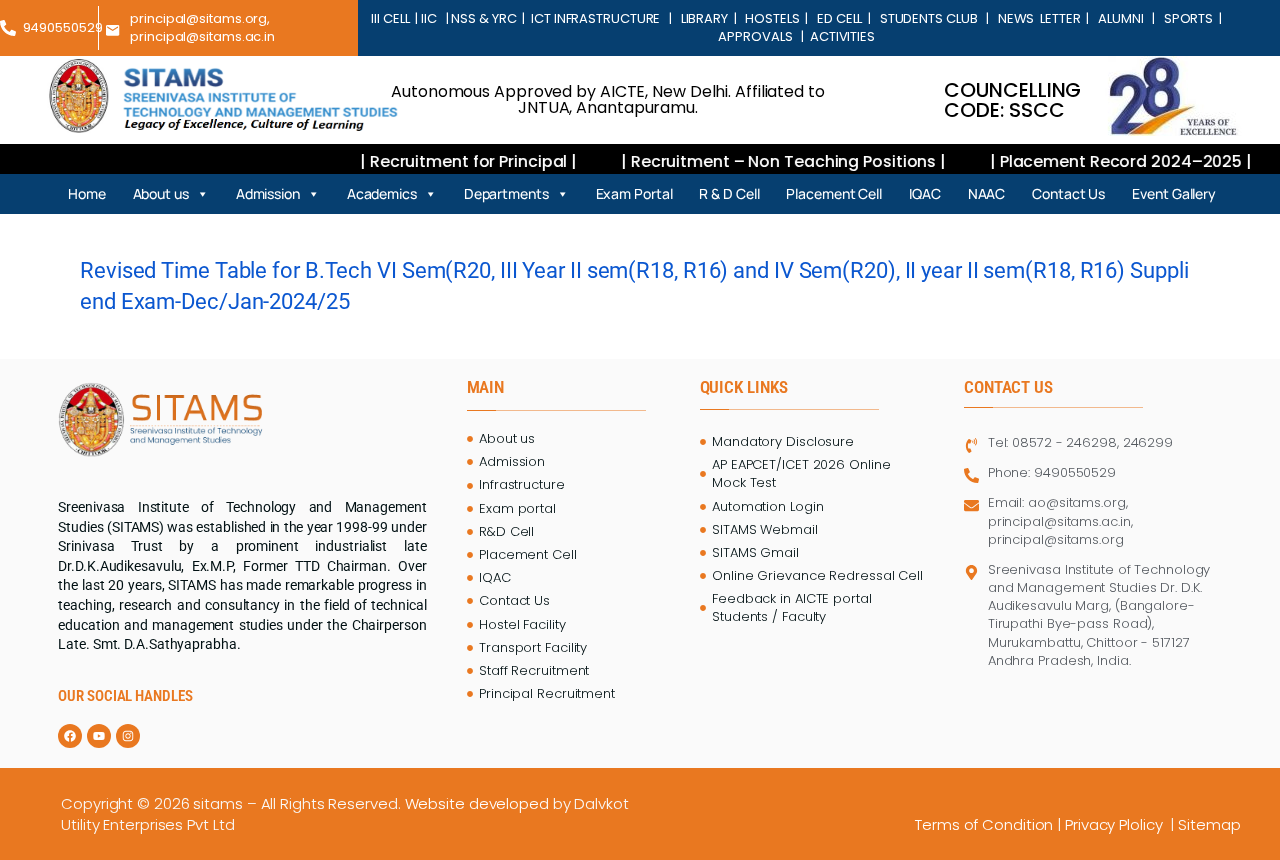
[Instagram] (128, 736)
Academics (382, 193)
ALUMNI (1120, 18)
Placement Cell (834, 193)
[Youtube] (99, 736)
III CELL (391, 18)
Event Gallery (1174, 193)
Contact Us (1068, 193)
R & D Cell (729, 193)
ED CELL (839, 18)
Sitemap (1211, 824)
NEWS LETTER (1036, 18)
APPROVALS (758, 36)
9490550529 (63, 27)
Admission (268, 193)
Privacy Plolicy (1115, 824)
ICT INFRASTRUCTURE (595, 18)
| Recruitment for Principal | (454, 161)
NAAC (987, 193)
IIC (430, 18)
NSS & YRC (485, 18)
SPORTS (1188, 18)
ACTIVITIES (841, 36)
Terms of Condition (984, 824)
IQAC (925, 193)
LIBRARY (704, 18)
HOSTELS (773, 18)
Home (87, 193)
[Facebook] (70, 736)
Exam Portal (634, 193)
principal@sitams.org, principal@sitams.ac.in (202, 27)
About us (161, 193)
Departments (506, 193)
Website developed (477, 803)
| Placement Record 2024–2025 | (1105, 161)
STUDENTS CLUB (928, 18)
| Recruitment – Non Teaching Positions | (769, 161)
